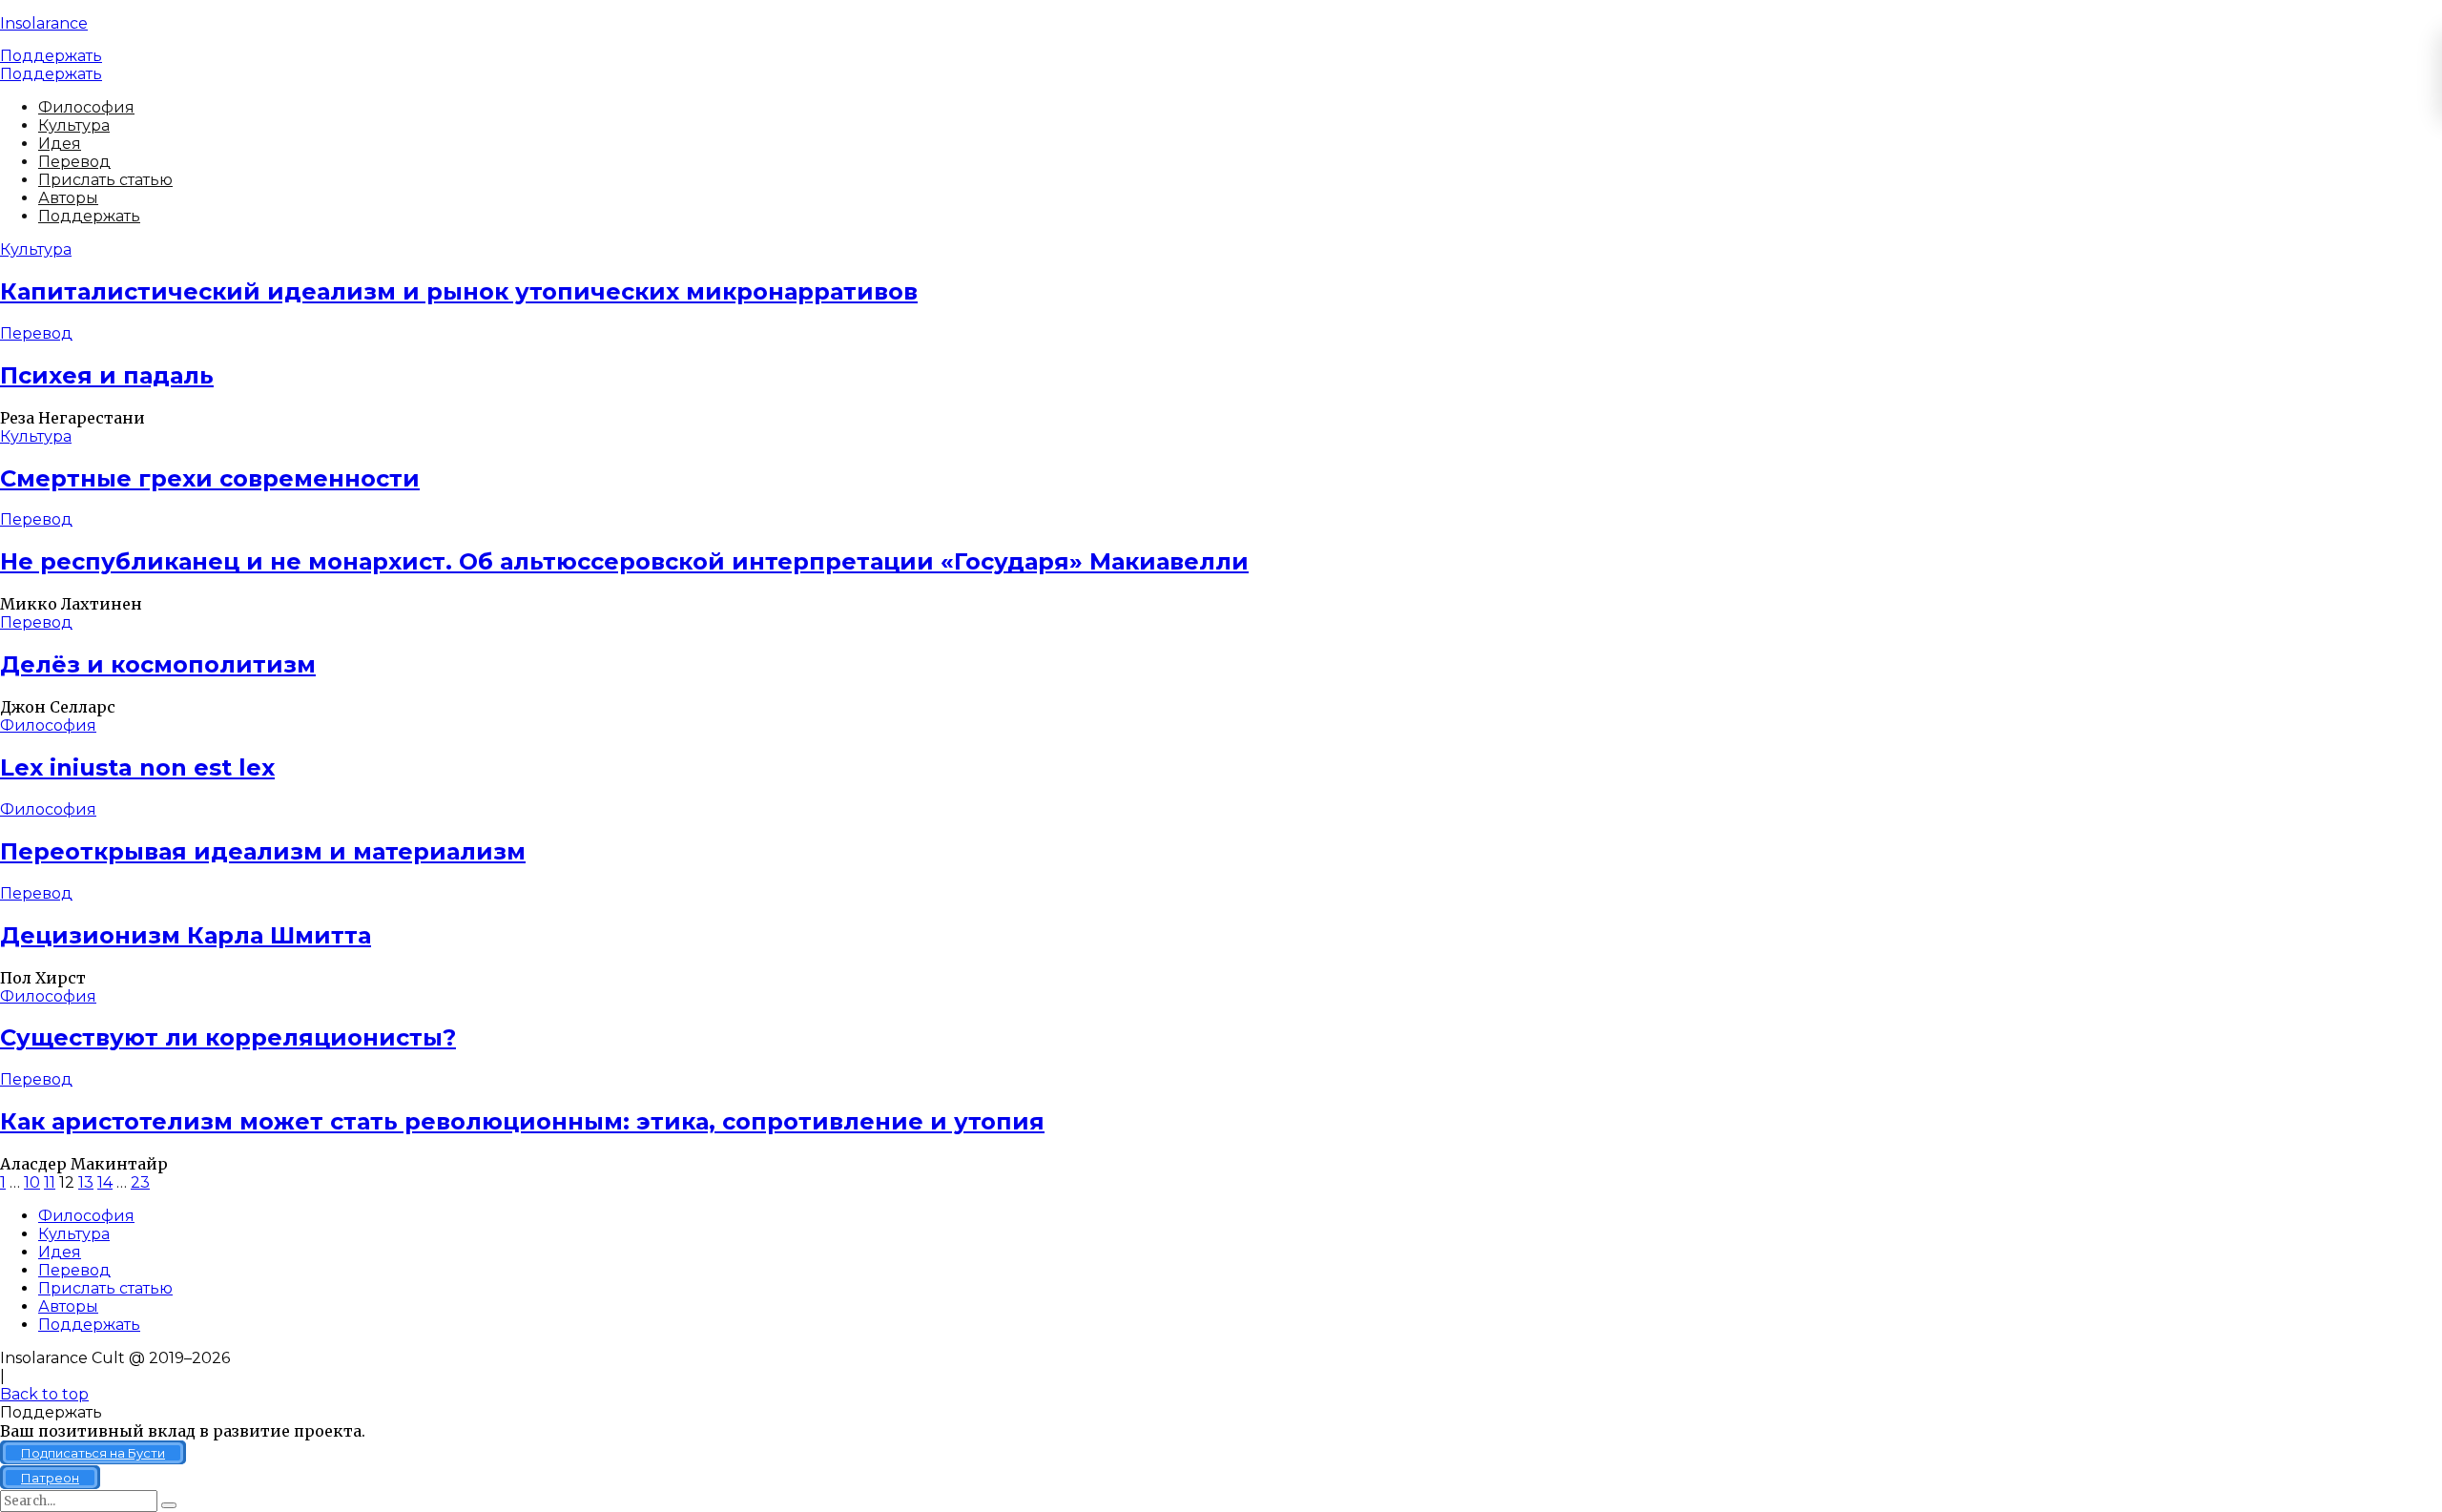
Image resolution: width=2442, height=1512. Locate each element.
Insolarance (44, 23)
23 (140, 1182)
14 (105, 1182)
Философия (86, 107)
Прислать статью (105, 180)
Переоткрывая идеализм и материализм (263, 851)
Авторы (68, 198)
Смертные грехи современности (210, 478)
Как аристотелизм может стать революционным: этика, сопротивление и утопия (522, 1121)
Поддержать (51, 56)
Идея (60, 144)
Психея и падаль (107, 375)
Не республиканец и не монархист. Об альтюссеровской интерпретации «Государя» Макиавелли (624, 561)
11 (50, 1182)
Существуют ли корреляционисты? (228, 1037)
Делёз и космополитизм (158, 664)
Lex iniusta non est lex (137, 767)
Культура (74, 125)
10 (32, 1182)
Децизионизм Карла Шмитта (186, 935)
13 (86, 1182)
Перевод (74, 162)
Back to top (44, 1394)
